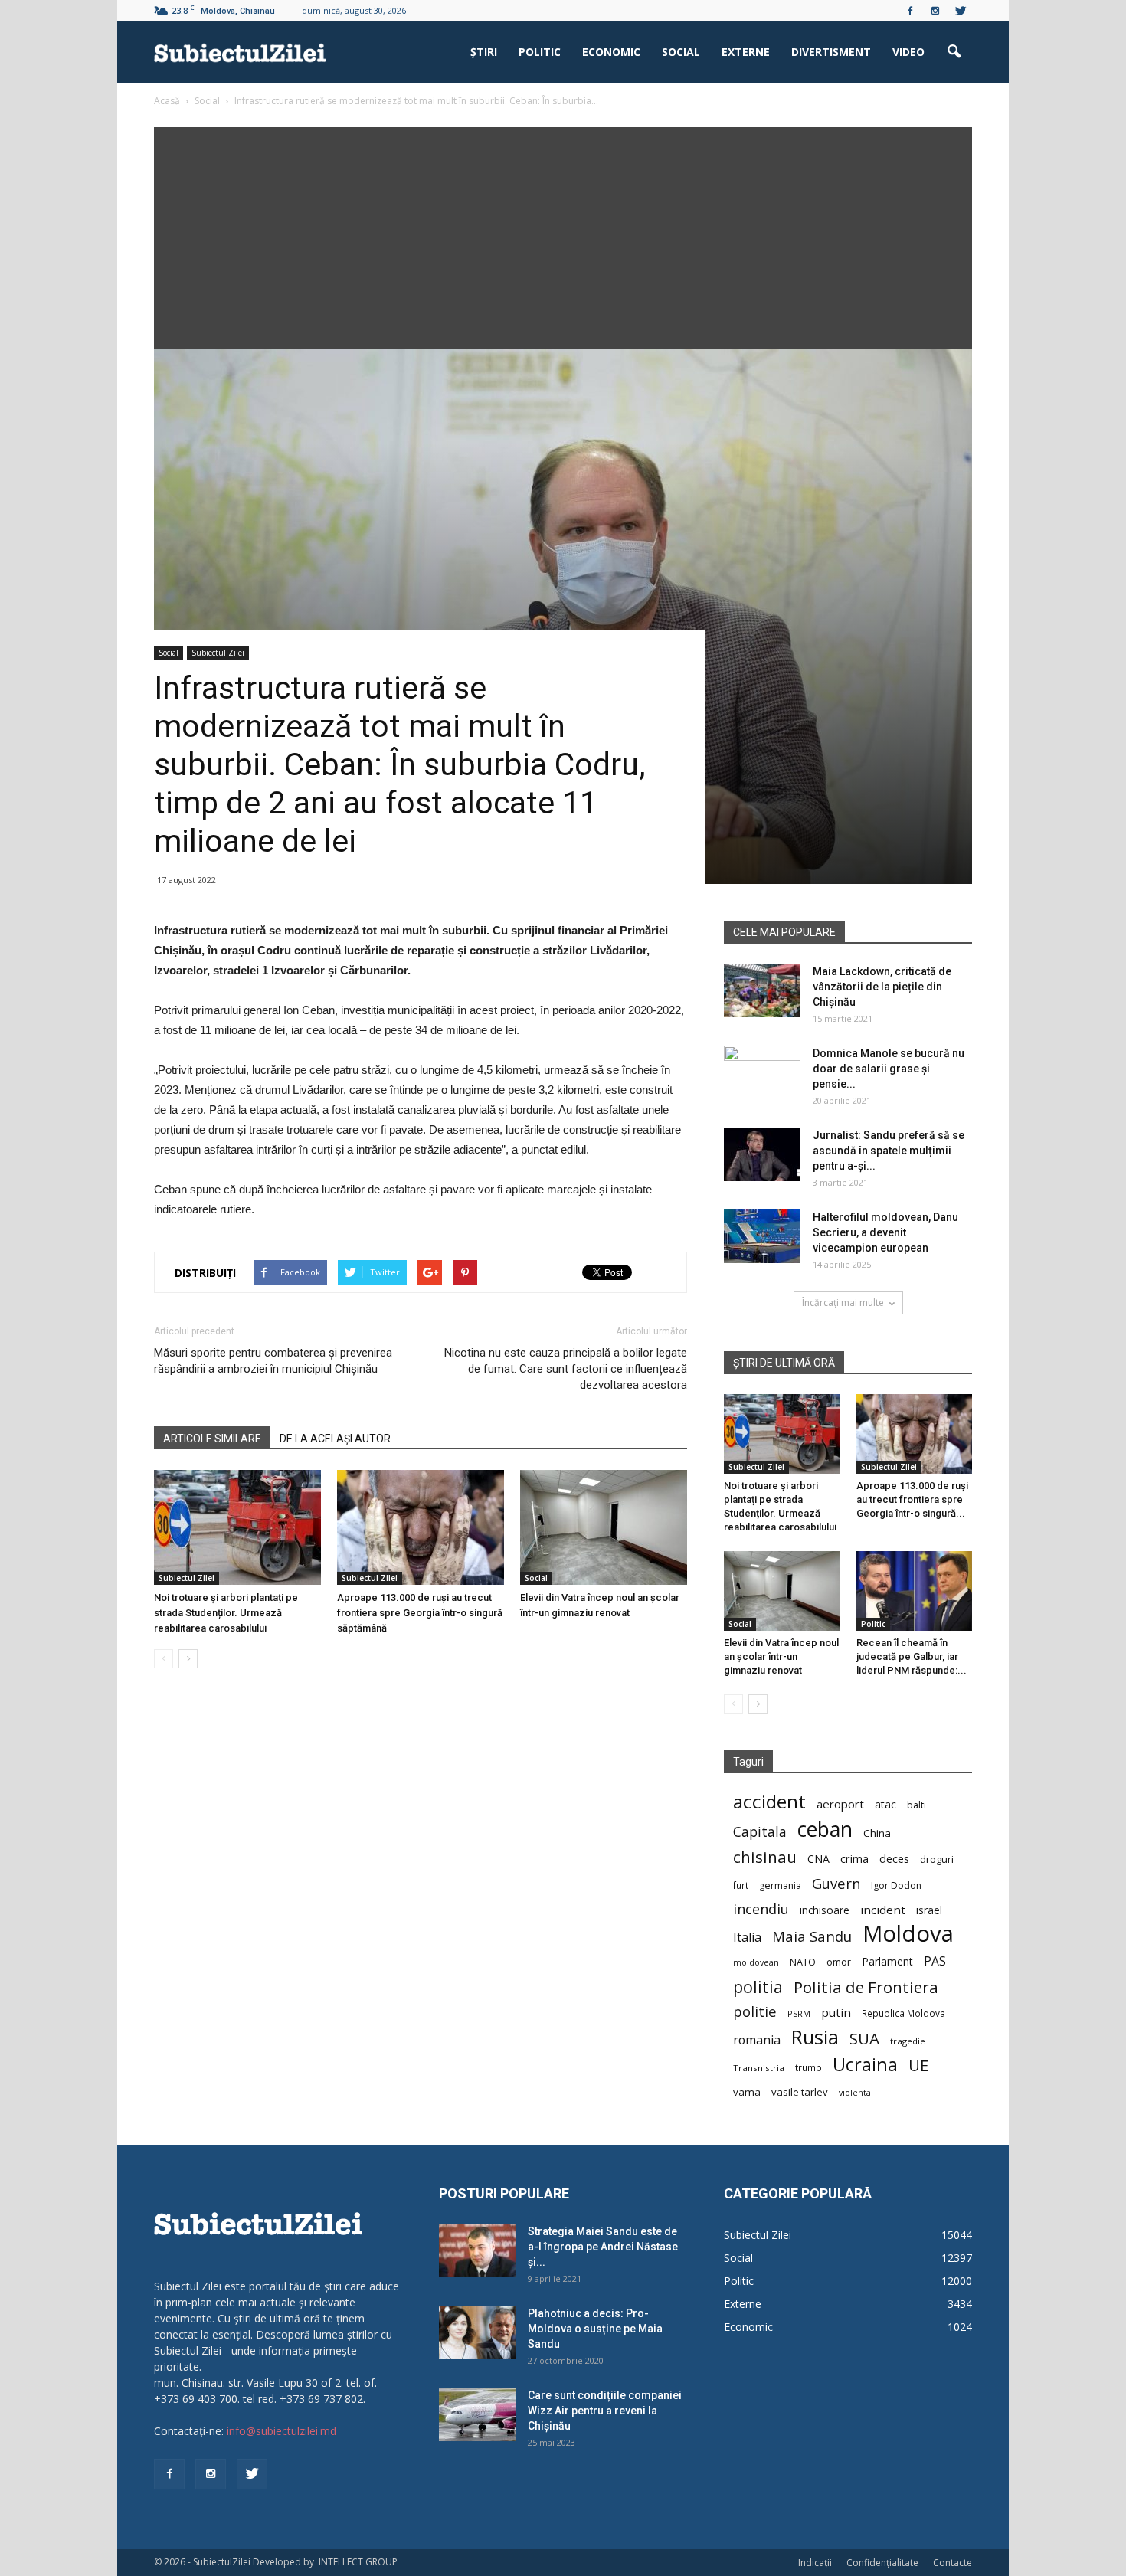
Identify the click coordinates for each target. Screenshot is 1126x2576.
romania (757, 2040)
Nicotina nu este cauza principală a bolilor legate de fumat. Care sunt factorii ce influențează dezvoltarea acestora (566, 1369)
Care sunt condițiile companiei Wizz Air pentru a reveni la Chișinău (605, 2411)
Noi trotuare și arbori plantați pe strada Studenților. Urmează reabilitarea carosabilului (226, 1613)
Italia (747, 1938)
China (877, 1833)
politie (755, 2011)
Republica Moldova (903, 2013)
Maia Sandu (812, 1936)
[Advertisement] (563, 234)
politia (758, 1987)
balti (917, 1805)
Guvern (836, 1883)
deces (894, 1858)
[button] (954, 52)
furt (741, 1885)
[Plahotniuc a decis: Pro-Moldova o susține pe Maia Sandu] (477, 2332)
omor (839, 1962)
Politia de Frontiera (866, 1987)
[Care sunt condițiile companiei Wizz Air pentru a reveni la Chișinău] (477, 2414)
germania (780, 1885)
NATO (803, 1962)
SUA (864, 2039)
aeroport (840, 1804)
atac (885, 1804)
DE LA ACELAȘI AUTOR (335, 1439)
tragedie (908, 2041)
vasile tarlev (800, 2092)
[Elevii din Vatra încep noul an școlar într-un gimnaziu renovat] (604, 1527)
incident (883, 1910)
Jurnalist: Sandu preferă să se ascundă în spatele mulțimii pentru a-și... (889, 1151)
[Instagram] (935, 11)
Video (908, 52)
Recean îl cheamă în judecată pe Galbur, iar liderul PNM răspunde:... (912, 1656)
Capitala (760, 1832)
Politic (540, 52)
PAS (935, 1961)
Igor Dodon (896, 1885)
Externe (746, 52)
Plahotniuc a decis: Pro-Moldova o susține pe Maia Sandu (595, 2329)
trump (808, 2067)
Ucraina (865, 2065)
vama (747, 2092)
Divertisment (831, 52)
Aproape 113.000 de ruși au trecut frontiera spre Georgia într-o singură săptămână (420, 1613)
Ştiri (484, 52)
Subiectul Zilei (218, 653)
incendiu (761, 1909)
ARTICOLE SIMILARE (212, 1439)
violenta (855, 2092)
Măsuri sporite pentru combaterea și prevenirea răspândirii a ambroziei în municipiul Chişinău (273, 1361)
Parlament (887, 1961)
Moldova (908, 1934)
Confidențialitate (882, 2563)
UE (918, 2065)
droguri (937, 1859)
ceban (825, 1829)
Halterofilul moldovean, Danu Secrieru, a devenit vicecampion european (885, 1232)
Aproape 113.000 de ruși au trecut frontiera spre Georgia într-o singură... (912, 1499)
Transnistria (759, 2068)
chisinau (765, 1857)
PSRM (799, 2013)
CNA (818, 1859)
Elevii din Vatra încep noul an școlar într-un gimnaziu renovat (781, 1656)
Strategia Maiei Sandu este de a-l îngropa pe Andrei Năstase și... (603, 2247)
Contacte (953, 2563)
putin (836, 2012)
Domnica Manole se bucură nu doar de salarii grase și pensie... (889, 1069)
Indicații (815, 2563)
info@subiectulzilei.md (281, 2431)
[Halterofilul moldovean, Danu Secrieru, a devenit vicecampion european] (762, 1236)
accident (769, 1801)
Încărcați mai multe (843, 1303)
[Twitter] (961, 11)
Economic (611, 52)
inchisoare (825, 1910)
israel (929, 1910)
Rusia (815, 2037)
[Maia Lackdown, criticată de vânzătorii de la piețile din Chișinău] (762, 990)
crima (854, 1859)
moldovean (756, 1962)
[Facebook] (910, 11)
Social (681, 52)
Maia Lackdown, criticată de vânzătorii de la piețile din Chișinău (882, 987)
